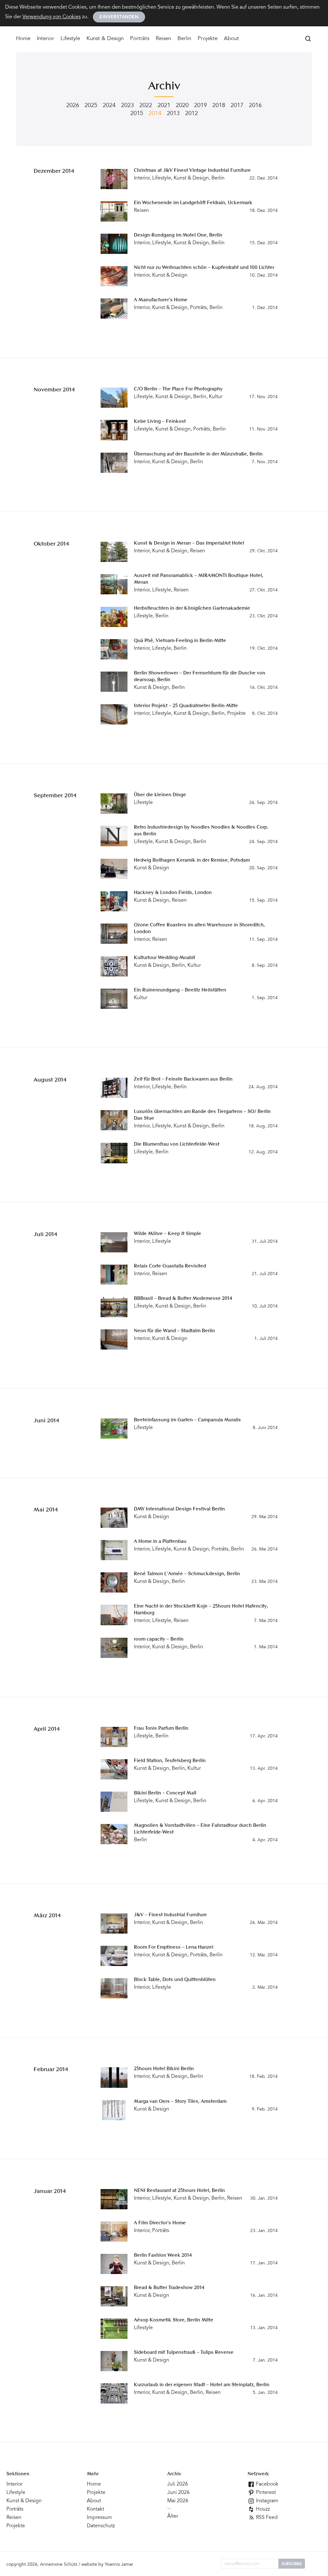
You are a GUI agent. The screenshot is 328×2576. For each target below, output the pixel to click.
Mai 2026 (178, 2501)
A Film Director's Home (160, 2223)
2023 (127, 106)
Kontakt (95, 2509)
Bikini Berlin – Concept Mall (165, 1793)
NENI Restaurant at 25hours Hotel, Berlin (179, 2191)
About (231, 39)
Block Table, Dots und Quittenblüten (175, 1980)
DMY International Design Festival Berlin (179, 1509)
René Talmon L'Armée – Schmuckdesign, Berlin (187, 1574)
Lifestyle (70, 39)
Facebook (266, 2484)
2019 (201, 106)
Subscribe (292, 2564)
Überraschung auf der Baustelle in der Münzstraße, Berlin (198, 454)
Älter (173, 2516)
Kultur (216, 397)
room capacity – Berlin (159, 1639)
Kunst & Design (105, 39)
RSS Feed (266, 2518)
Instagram (266, 2501)
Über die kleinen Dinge (160, 795)
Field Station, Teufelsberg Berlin (170, 1761)
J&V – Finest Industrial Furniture (170, 1915)
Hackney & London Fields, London (173, 893)
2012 (192, 114)
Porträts (140, 39)
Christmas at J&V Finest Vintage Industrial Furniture (192, 171)
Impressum (99, 2518)
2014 (155, 114)
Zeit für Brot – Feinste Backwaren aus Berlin (183, 1079)
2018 (219, 106)
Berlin (184, 39)
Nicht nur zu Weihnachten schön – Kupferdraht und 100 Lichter (204, 268)
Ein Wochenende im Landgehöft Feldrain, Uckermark (193, 203)
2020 (182, 106)
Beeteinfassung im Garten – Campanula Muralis (187, 1420)
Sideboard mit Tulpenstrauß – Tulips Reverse (184, 2353)
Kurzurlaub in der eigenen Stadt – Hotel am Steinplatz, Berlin (202, 2385)
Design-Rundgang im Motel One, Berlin (178, 235)
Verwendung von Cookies (52, 17)
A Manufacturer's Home (161, 300)
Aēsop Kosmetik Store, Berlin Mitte (174, 2320)
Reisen (163, 39)
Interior (45, 39)
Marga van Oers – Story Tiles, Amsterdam (180, 2102)
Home (23, 39)
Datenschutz (101, 2526)
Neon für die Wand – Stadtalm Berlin (174, 1331)
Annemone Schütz (59, 2565)
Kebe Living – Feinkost (160, 422)
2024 (109, 106)
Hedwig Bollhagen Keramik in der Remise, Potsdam (192, 861)
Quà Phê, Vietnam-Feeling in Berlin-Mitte (180, 641)
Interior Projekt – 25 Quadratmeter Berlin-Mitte (186, 706)
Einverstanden (119, 17)
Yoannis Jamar (119, 2565)
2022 (146, 106)
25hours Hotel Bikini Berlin (164, 2069)
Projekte (208, 39)
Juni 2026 (178, 2493)
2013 (173, 114)
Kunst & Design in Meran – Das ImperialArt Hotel (189, 544)
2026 (73, 106)
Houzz (262, 2509)
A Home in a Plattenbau (160, 1542)
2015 (137, 114)
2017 (237, 106)
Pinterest (265, 2493)
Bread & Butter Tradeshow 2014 (169, 2288)
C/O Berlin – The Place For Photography (178, 389)
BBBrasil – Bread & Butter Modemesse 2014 (183, 1299)
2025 (91, 106)
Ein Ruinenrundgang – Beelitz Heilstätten (180, 990)
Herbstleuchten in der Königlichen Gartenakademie (192, 609)
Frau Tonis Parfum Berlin (161, 1729)
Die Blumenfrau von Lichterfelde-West (177, 1145)
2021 (164, 106)
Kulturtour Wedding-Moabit (164, 958)
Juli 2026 (178, 2484)
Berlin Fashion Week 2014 (163, 2256)
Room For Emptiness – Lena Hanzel (174, 1948)
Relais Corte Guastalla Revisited (170, 1266)
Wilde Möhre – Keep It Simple (168, 1234)
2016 (255, 106)
